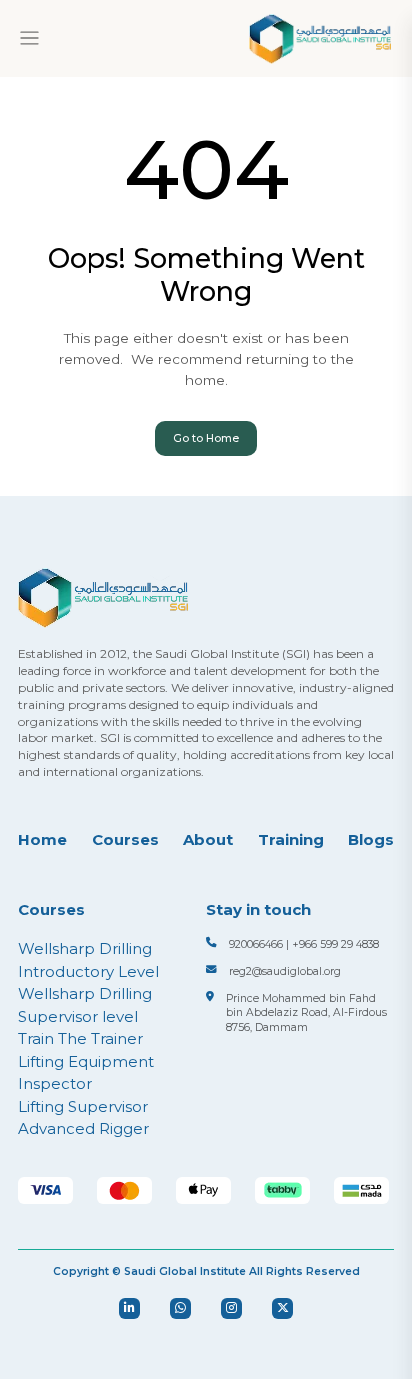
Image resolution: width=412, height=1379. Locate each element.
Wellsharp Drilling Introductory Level (88, 960)
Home (42, 839)
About (208, 839)
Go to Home (206, 438)
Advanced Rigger (83, 1128)
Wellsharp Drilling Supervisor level (85, 1005)
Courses (125, 839)
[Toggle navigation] (29, 38)
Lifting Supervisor (83, 1106)
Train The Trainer (80, 1038)
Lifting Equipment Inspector (86, 1073)
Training (291, 839)
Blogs (371, 839)
